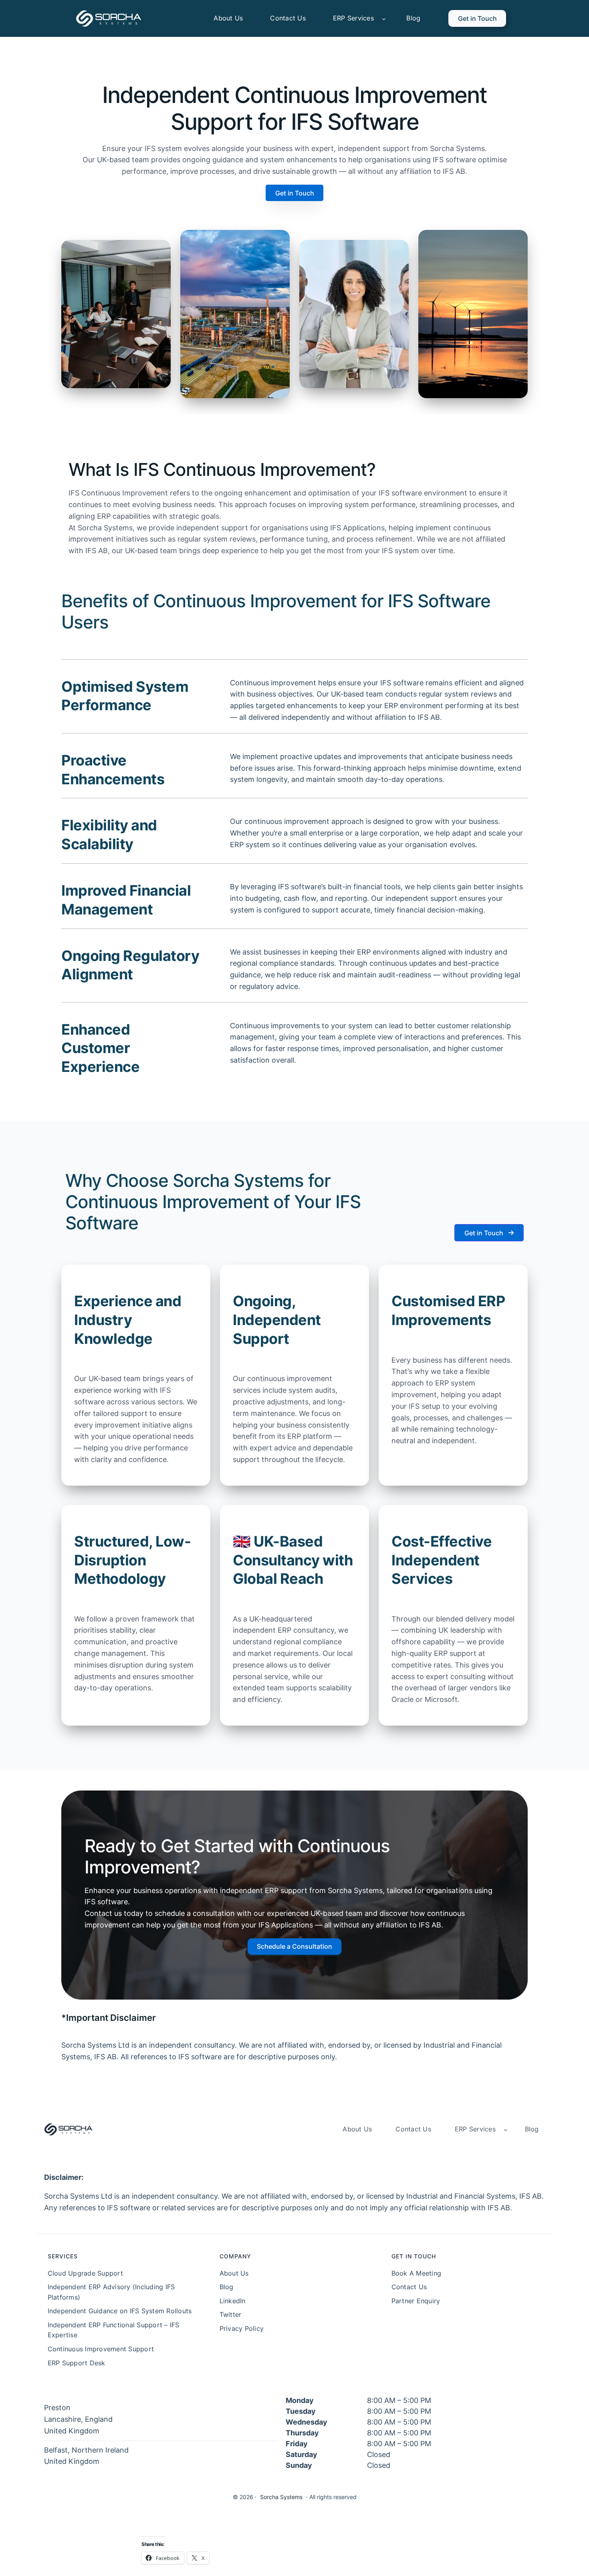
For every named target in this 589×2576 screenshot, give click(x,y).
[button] (294, 193)
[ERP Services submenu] (384, 18)
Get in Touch (477, 18)
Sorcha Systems (281, 2497)
